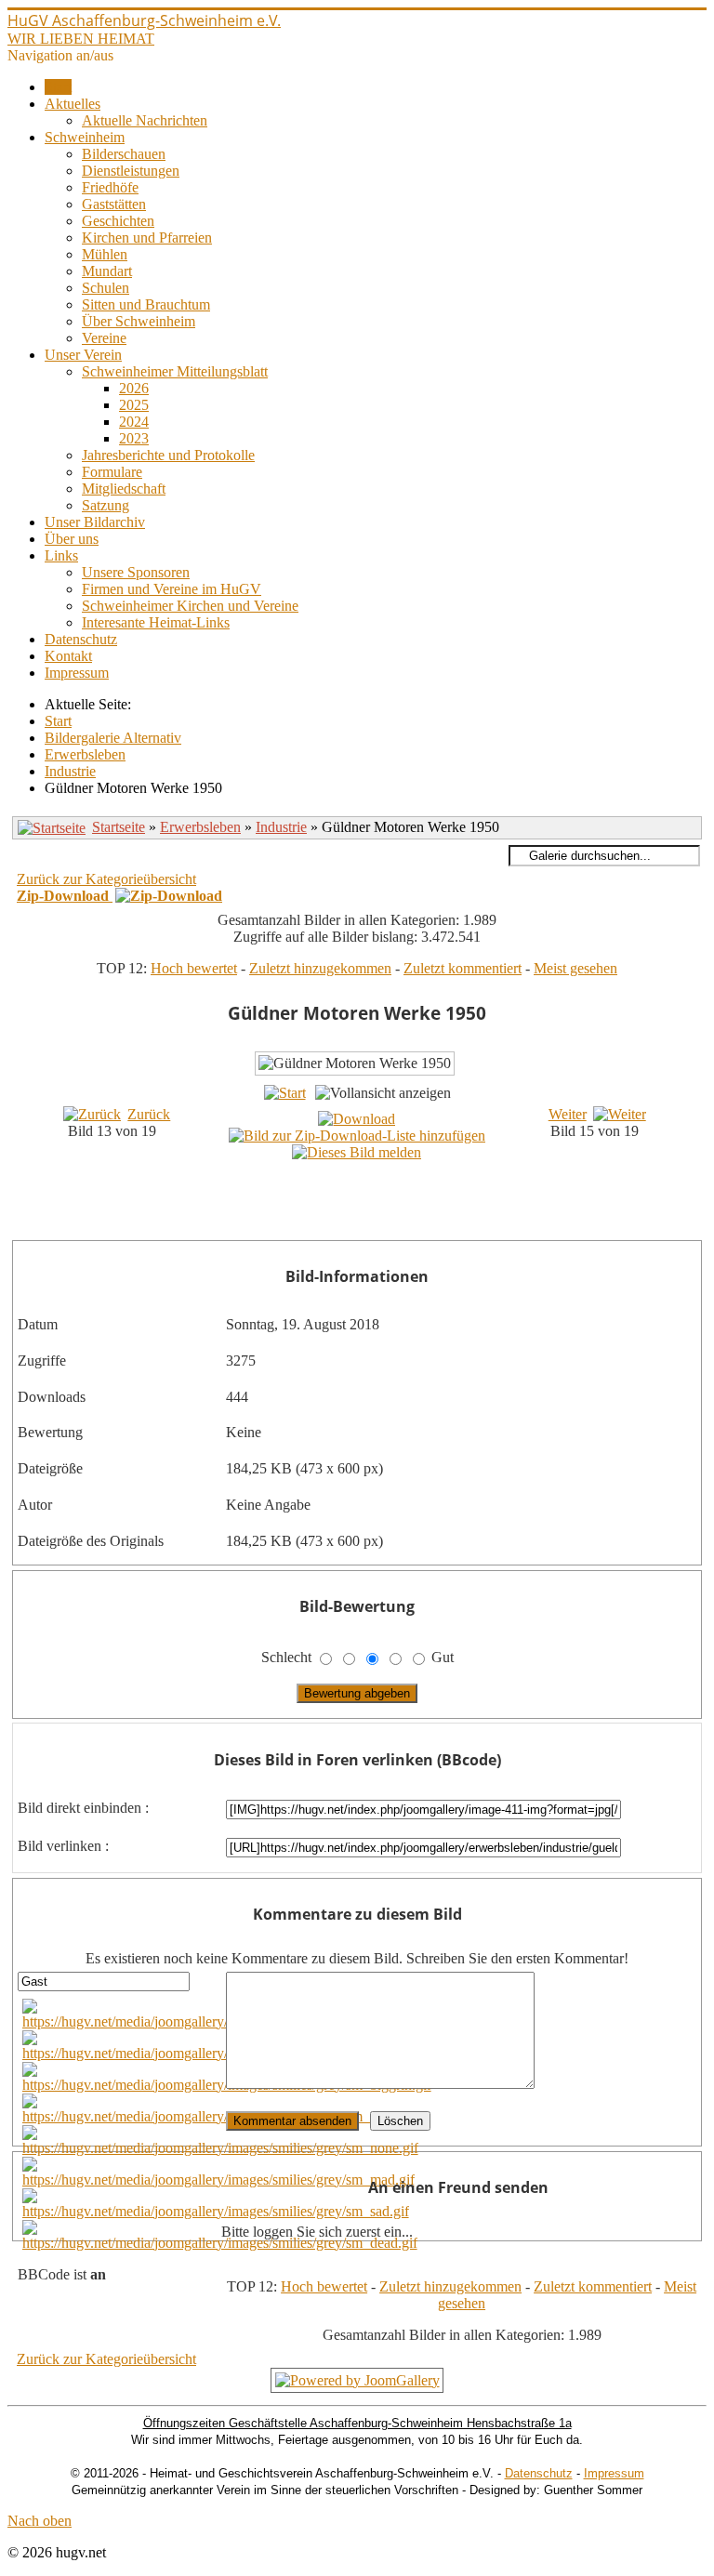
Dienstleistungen (131, 171)
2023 (134, 438)
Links (61, 555)
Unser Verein (83, 355)
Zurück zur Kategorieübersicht (106, 879)
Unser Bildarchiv (95, 522)
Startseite (119, 827)
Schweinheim (85, 137)
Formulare (112, 472)
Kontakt (68, 656)
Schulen (106, 288)
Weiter (568, 1114)
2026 (134, 388)
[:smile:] (221, 2021)
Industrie (281, 827)
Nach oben (40, 2521)
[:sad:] (216, 2211)
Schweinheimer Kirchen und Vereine (190, 606)
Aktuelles (73, 104)
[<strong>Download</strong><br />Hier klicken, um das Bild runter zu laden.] (357, 1119)
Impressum (77, 673)
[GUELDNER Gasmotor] (376, 1206)
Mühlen (105, 254)
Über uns (72, 539)
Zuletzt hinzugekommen (320, 968)
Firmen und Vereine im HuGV (172, 589)
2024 (134, 422)
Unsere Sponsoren (136, 572)
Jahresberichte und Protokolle (168, 455)
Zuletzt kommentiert (463, 968)
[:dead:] (220, 2243)
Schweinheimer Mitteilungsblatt (175, 371)
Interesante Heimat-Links (156, 622)
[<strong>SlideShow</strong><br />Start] (285, 1093)
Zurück (149, 1114)
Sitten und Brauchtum (146, 304)
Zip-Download (65, 896)
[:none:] (220, 2148)
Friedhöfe (110, 187)
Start (58, 87)
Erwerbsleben (200, 827)
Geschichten (118, 221)
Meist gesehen (575, 968)
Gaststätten (114, 204)
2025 (134, 405)
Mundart (107, 271)
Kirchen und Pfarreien (147, 238)
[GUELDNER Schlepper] (376, 1227)
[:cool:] (218, 2053)
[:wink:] (221, 2116)
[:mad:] (218, 2180)
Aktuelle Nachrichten (145, 120)
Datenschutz (81, 639)
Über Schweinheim (139, 321)
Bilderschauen (124, 154)
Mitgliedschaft (124, 489)
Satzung (106, 505)
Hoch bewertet (194, 968)
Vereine (104, 338)
